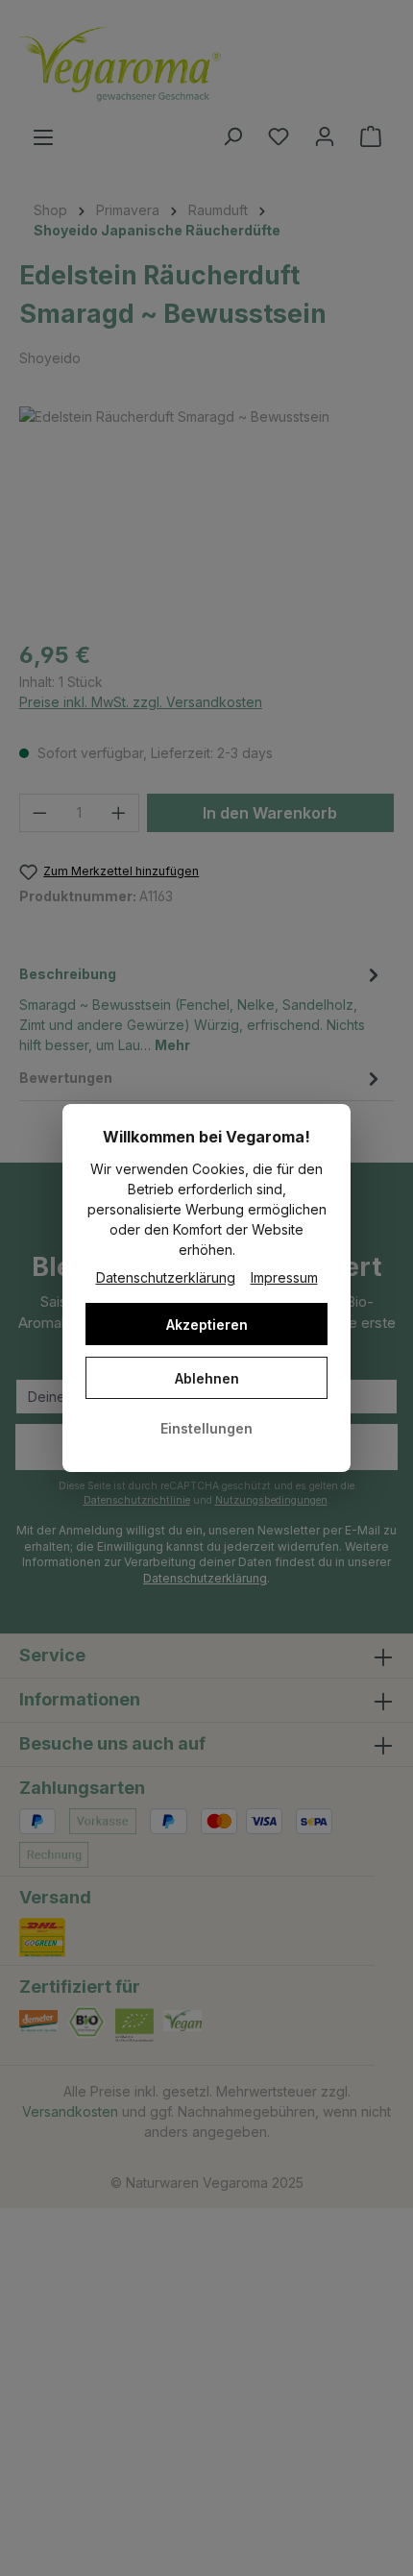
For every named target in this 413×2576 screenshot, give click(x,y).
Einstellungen (206, 1428)
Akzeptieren (207, 1325)
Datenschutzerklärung (166, 1277)
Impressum (284, 1277)
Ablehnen (207, 1378)
